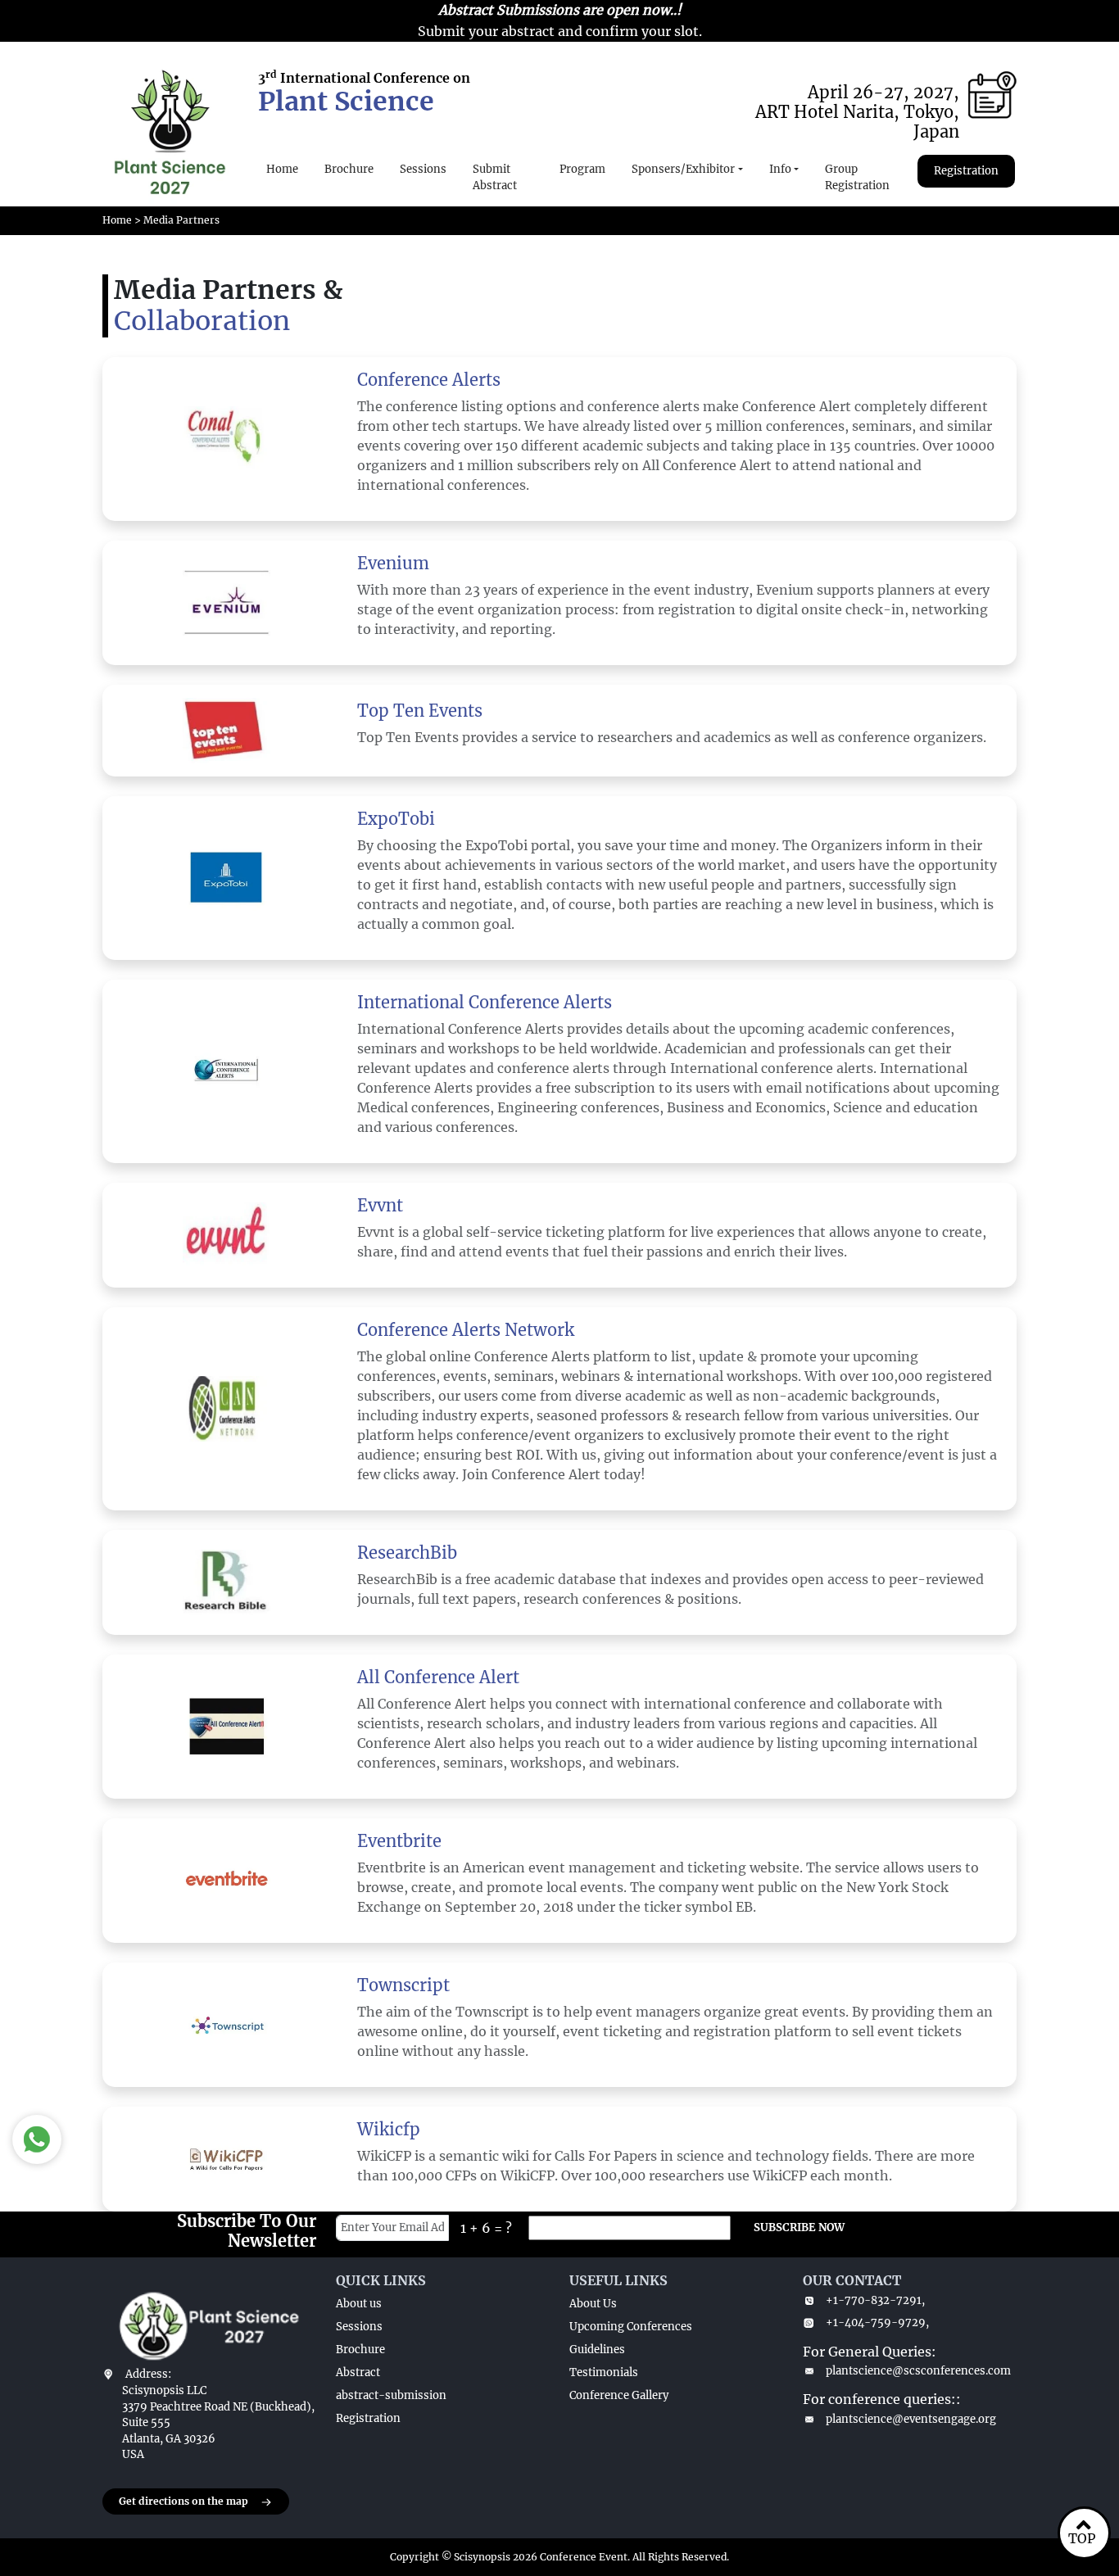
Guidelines (597, 2350)
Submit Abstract (495, 177)
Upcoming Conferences (631, 2327)
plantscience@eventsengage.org (911, 2419)
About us (359, 2304)
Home (282, 169)
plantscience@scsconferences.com (918, 2371)
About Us (593, 2304)
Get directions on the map (183, 2501)
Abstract (358, 2372)
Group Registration (857, 177)
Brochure (349, 169)
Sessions (423, 169)
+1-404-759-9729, (877, 2322)
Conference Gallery (619, 2395)
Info (780, 169)
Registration (966, 171)
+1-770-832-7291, (875, 2300)
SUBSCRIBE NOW (799, 2227)
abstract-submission (391, 2395)
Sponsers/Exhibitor (683, 169)
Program (582, 169)
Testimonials (604, 2372)
